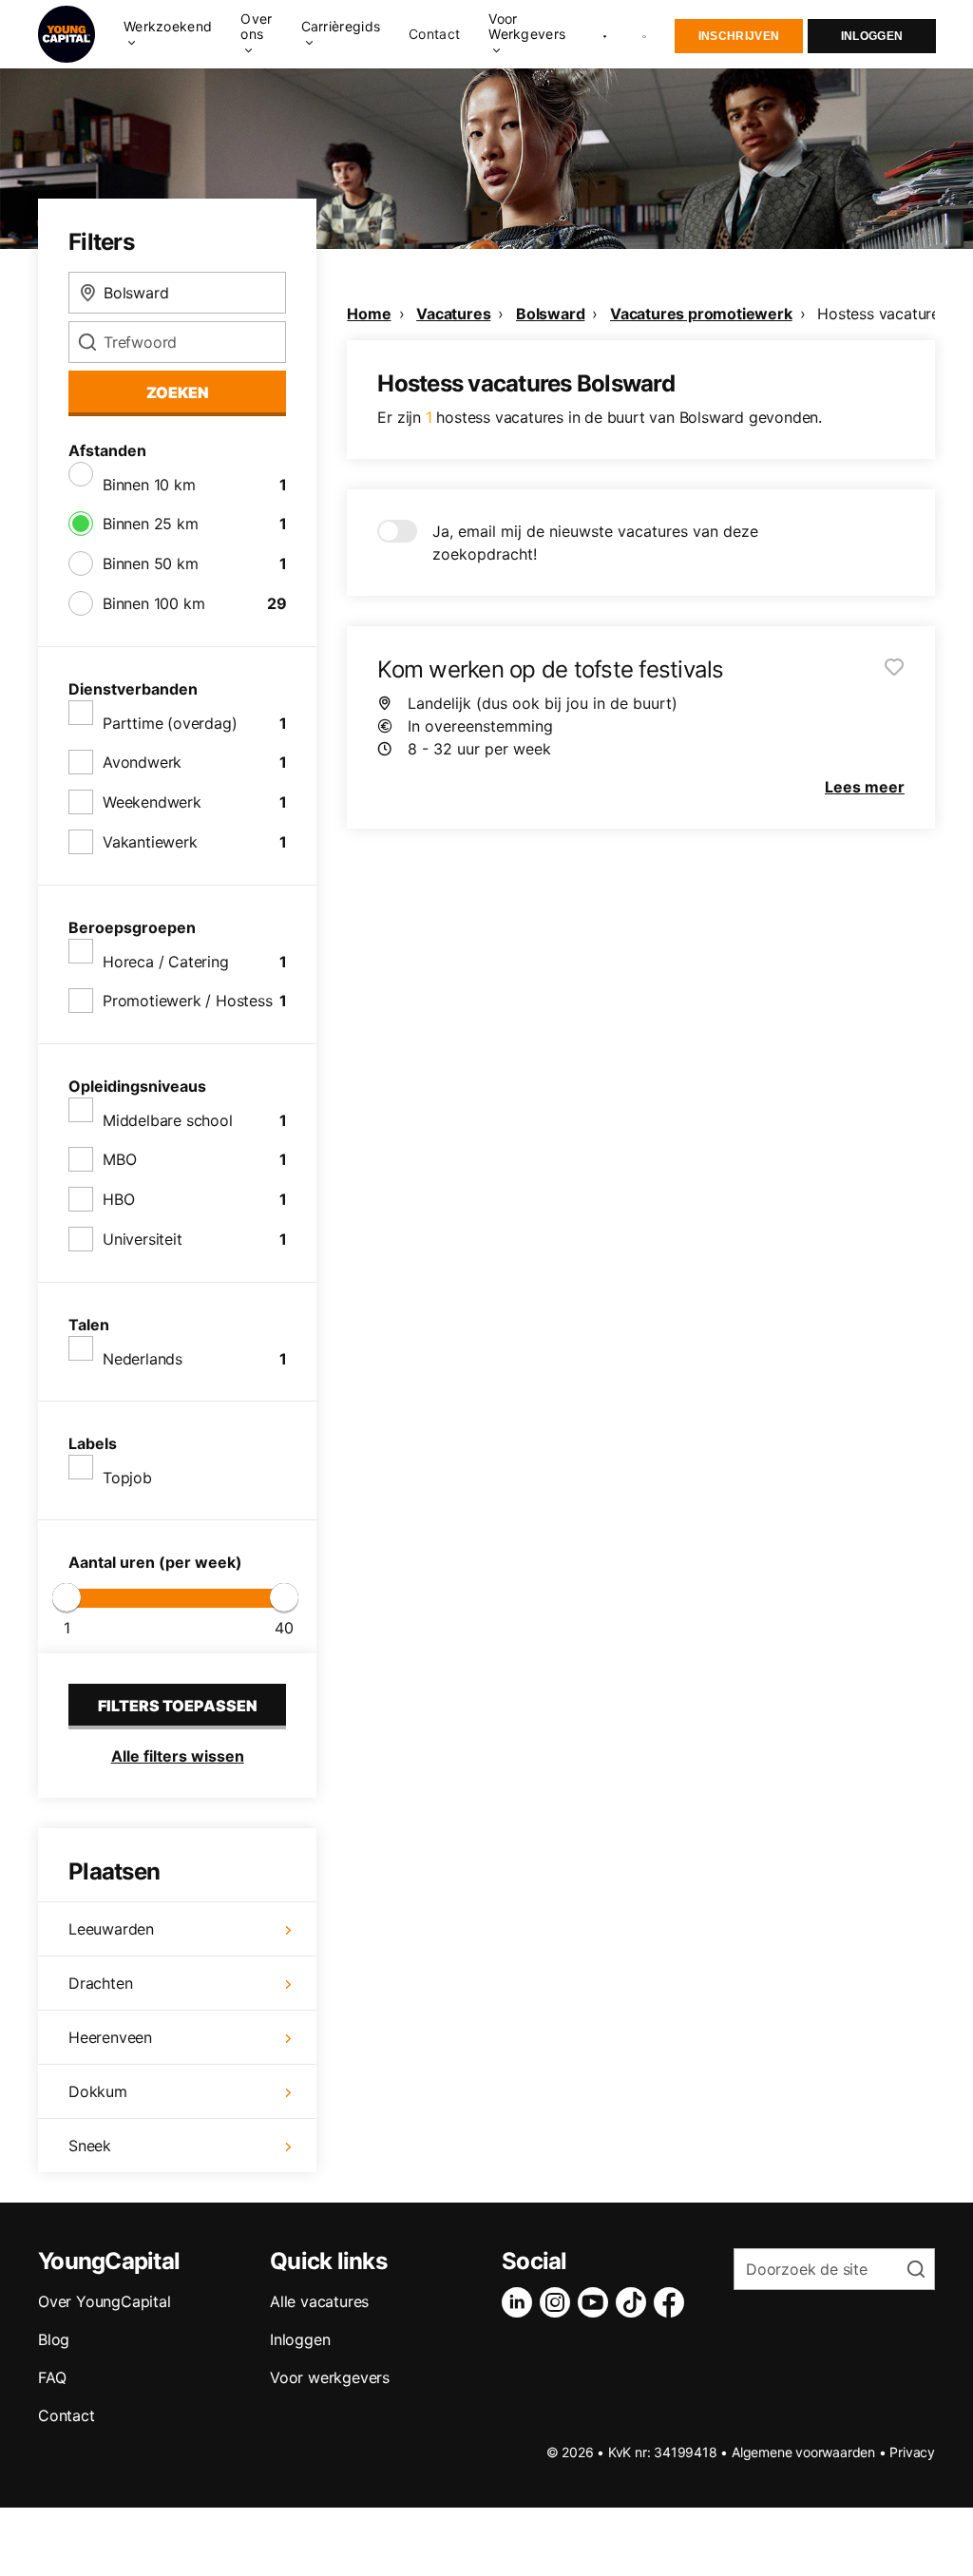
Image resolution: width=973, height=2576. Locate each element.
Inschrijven (739, 36)
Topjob (127, 1478)
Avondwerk (142, 762)
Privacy (912, 2452)
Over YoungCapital (105, 2301)
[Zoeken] (645, 35)
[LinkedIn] (521, 2302)
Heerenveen (110, 2037)
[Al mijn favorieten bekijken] (605, 34)
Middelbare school (168, 1120)
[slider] (67, 1597)
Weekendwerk (152, 802)
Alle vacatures (319, 2301)
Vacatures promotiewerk (701, 314)
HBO (118, 1199)
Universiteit (143, 1239)
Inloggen (872, 36)
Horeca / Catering (166, 962)
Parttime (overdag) (170, 723)
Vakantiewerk (150, 842)
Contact (434, 34)
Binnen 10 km (149, 485)
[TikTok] (635, 2302)
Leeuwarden (111, 1929)
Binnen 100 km (153, 603)
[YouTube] (597, 2302)
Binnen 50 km (151, 563)
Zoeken (178, 392)
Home (369, 314)
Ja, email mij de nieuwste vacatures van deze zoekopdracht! (595, 543)
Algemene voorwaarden (803, 2452)
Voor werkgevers (330, 2377)
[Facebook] (673, 2302)
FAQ (52, 2377)
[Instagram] (559, 2302)
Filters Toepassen (178, 1706)
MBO (119, 1159)
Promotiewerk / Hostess (188, 1001)
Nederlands (143, 1359)
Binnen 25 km (151, 524)
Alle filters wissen (178, 1756)
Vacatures (453, 314)
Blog (54, 2339)
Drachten (100, 1983)
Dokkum (98, 2091)
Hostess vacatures (882, 314)
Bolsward (550, 314)
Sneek (90, 2146)
